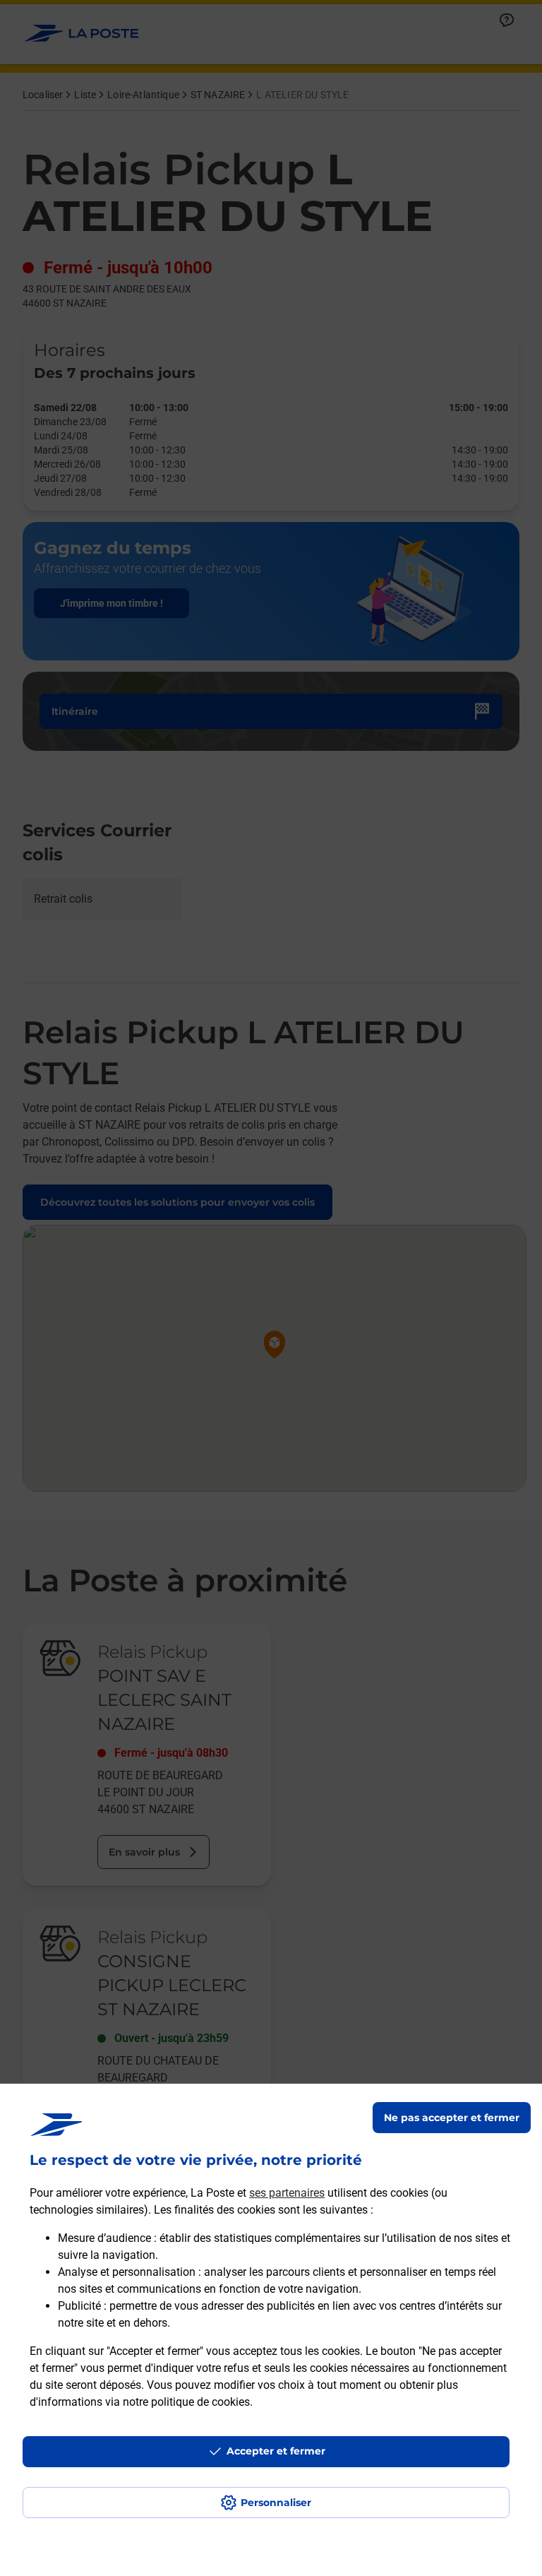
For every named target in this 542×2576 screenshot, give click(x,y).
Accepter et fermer (276, 2451)
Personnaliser (276, 2503)
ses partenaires (287, 2193)
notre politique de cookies (186, 2402)
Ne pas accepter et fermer (452, 2118)
